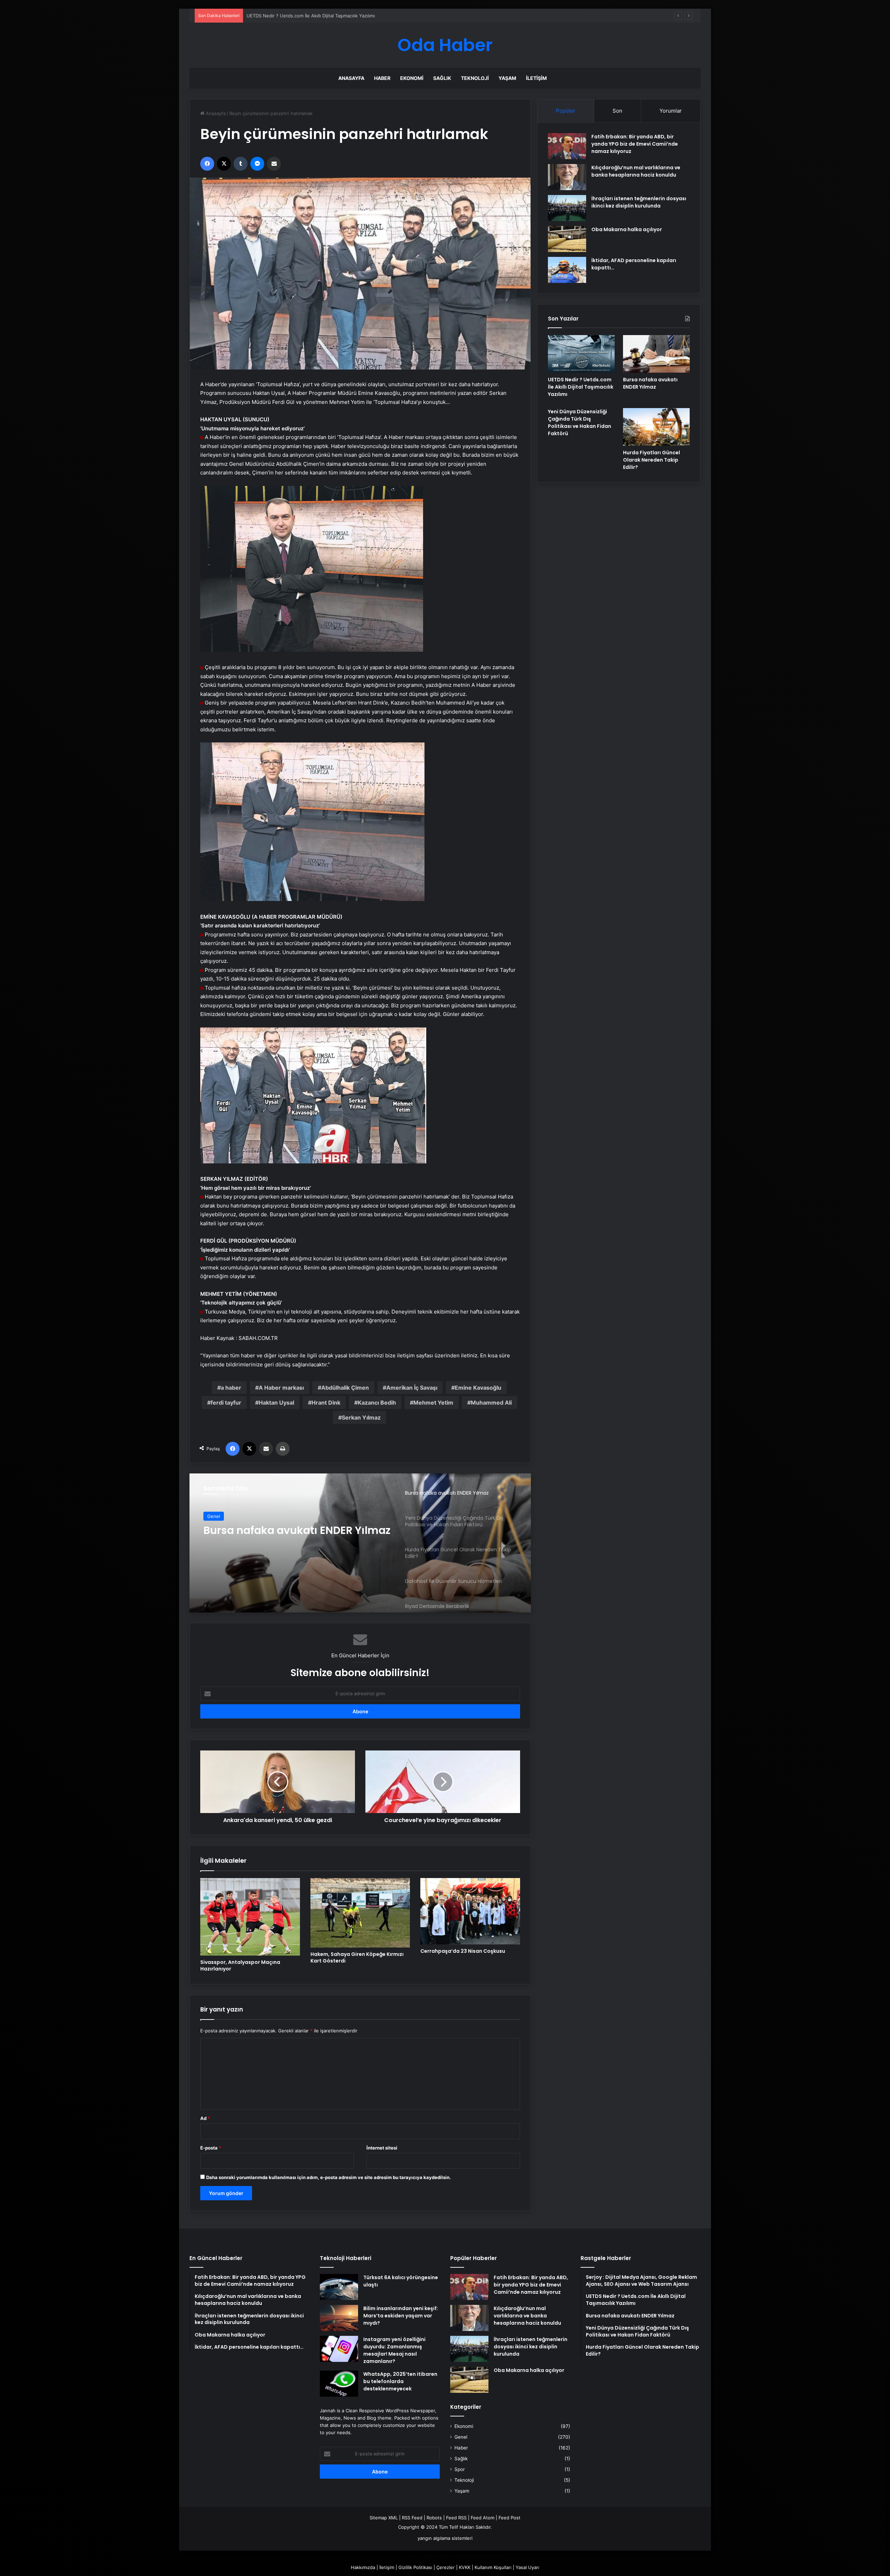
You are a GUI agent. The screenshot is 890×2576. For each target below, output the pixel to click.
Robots (434, 2518)
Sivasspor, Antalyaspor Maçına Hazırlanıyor (240, 1965)
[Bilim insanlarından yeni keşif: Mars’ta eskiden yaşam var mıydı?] (339, 2318)
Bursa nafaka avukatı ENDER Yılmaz (650, 383)
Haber (382, 78)
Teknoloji (475, 78)
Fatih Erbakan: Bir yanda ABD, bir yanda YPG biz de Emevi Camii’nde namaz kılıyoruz (635, 144)
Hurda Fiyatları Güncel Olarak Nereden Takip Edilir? (652, 460)
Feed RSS (456, 2518)
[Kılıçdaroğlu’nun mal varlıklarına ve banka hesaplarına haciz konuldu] (567, 177)
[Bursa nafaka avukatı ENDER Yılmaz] (656, 354)
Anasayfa (351, 78)
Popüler (566, 111)
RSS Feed (412, 2518)
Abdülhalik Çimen (345, 1388)
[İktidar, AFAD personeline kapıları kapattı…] (567, 270)
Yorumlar (671, 111)
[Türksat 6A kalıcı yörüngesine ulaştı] (339, 2287)
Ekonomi (412, 78)
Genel (461, 2437)
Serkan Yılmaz (361, 1417)
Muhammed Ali (491, 1403)
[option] (360, 1543)
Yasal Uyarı (527, 2567)
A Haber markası (281, 1388)
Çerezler (446, 2567)
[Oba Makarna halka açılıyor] (567, 239)
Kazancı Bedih (377, 1403)
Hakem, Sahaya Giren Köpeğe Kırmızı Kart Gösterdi (357, 1957)
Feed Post (509, 2518)
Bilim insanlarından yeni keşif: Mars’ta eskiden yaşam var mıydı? (401, 2316)
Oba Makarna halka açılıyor (627, 229)
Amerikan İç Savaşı (412, 1388)
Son (617, 111)
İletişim (536, 78)
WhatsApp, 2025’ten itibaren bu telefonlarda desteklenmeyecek (400, 2381)
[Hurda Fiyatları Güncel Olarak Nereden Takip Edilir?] (656, 427)
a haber (231, 1388)
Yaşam (507, 78)
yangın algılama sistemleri (445, 2538)
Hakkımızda (363, 2567)
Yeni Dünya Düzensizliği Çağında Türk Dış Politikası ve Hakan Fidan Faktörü (580, 422)
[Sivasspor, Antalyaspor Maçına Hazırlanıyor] (250, 1917)
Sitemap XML (384, 2518)
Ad (205, 2118)
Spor (460, 2469)
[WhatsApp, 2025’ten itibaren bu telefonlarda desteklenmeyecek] (339, 2384)
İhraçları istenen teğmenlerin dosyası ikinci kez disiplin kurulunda (639, 202)
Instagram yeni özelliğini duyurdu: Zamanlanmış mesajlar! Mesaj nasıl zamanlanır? (394, 2350)
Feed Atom (483, 2518)
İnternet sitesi (382, 2148)
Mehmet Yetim (433, 1403)
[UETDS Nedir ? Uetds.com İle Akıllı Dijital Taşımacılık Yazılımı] (581, 354)
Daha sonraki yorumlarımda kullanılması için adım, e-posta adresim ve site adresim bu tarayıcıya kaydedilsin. (329, 2177)
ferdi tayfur (226, 1403)
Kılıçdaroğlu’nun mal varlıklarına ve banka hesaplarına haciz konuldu (636, 171)
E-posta (211, 2148)
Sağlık (442, 78)
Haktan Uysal (276, 1403)
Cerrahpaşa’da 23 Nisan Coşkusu (463, 1951)
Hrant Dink (326, 1403)
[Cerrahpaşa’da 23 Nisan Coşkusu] (470, 1911)
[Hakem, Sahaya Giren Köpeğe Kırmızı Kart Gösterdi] (360, 1913)
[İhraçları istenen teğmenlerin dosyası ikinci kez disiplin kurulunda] (567, 208)
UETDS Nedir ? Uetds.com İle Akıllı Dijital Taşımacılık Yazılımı (581, 387)
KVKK (465, 2567)
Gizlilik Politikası (415, 2567)
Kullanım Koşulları (493, 2567)
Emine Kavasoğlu (478, 1388)
